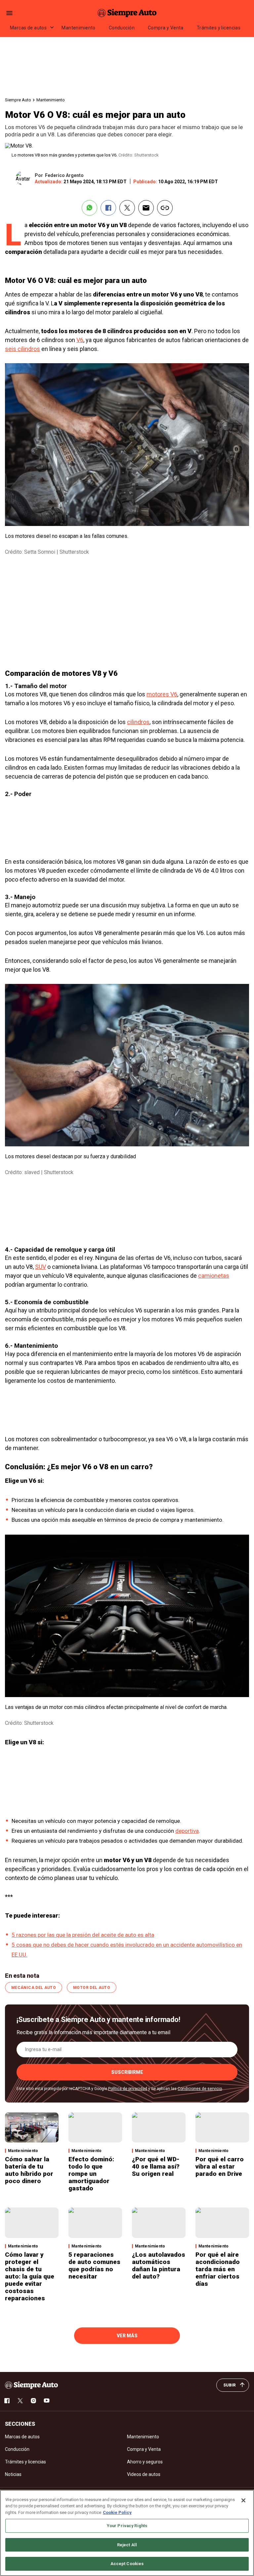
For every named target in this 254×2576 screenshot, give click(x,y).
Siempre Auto (18, 100)
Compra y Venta (166, 28)
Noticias (13, 2474)
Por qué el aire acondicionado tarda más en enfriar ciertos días (218, 2269)
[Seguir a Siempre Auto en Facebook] (7, 2401)
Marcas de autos (28, 28)
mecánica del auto (34, 1988)
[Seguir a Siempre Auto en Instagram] (33, 2401)
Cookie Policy (117, 2512)
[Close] (243, 2500)
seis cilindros (22, 349)
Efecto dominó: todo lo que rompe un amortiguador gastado (91, 2174)
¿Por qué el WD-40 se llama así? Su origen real (156, 2166)
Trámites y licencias (219, 28)
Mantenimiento (78, 28)
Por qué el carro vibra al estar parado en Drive (220, 2166)
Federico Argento (64, 175)
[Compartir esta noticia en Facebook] (108, 208)
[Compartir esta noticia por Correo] (146, 208)
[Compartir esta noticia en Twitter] (127, 208)
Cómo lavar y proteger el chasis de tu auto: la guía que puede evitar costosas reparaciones (30, 2276)
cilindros (138, 722)
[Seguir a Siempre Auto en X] (20, 2401)
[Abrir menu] (9, 13)
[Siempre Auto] (127, 13)
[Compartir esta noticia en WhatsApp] (89, 208)
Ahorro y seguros (145, 2462)
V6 (80, 340)
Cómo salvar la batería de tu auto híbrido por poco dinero (29, 2170)
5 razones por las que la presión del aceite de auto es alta (83, 1935)
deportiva (187, 1831)
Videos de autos (144, 2474)
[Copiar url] (165, 208)
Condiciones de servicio (200, 2089)
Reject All (127, 2545)
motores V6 (162, 694)
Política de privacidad (128, 2089)
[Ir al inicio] (31, 2385)
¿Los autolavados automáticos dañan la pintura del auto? (159, 2265)
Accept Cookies (127, 2564)
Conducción (122, 28)
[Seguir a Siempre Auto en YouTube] (47, 2401)
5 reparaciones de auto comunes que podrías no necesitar (94, 2265)
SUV (41, 1267)
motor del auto (92, 1988)
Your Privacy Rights (127, 2526)
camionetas (214, 1276)
